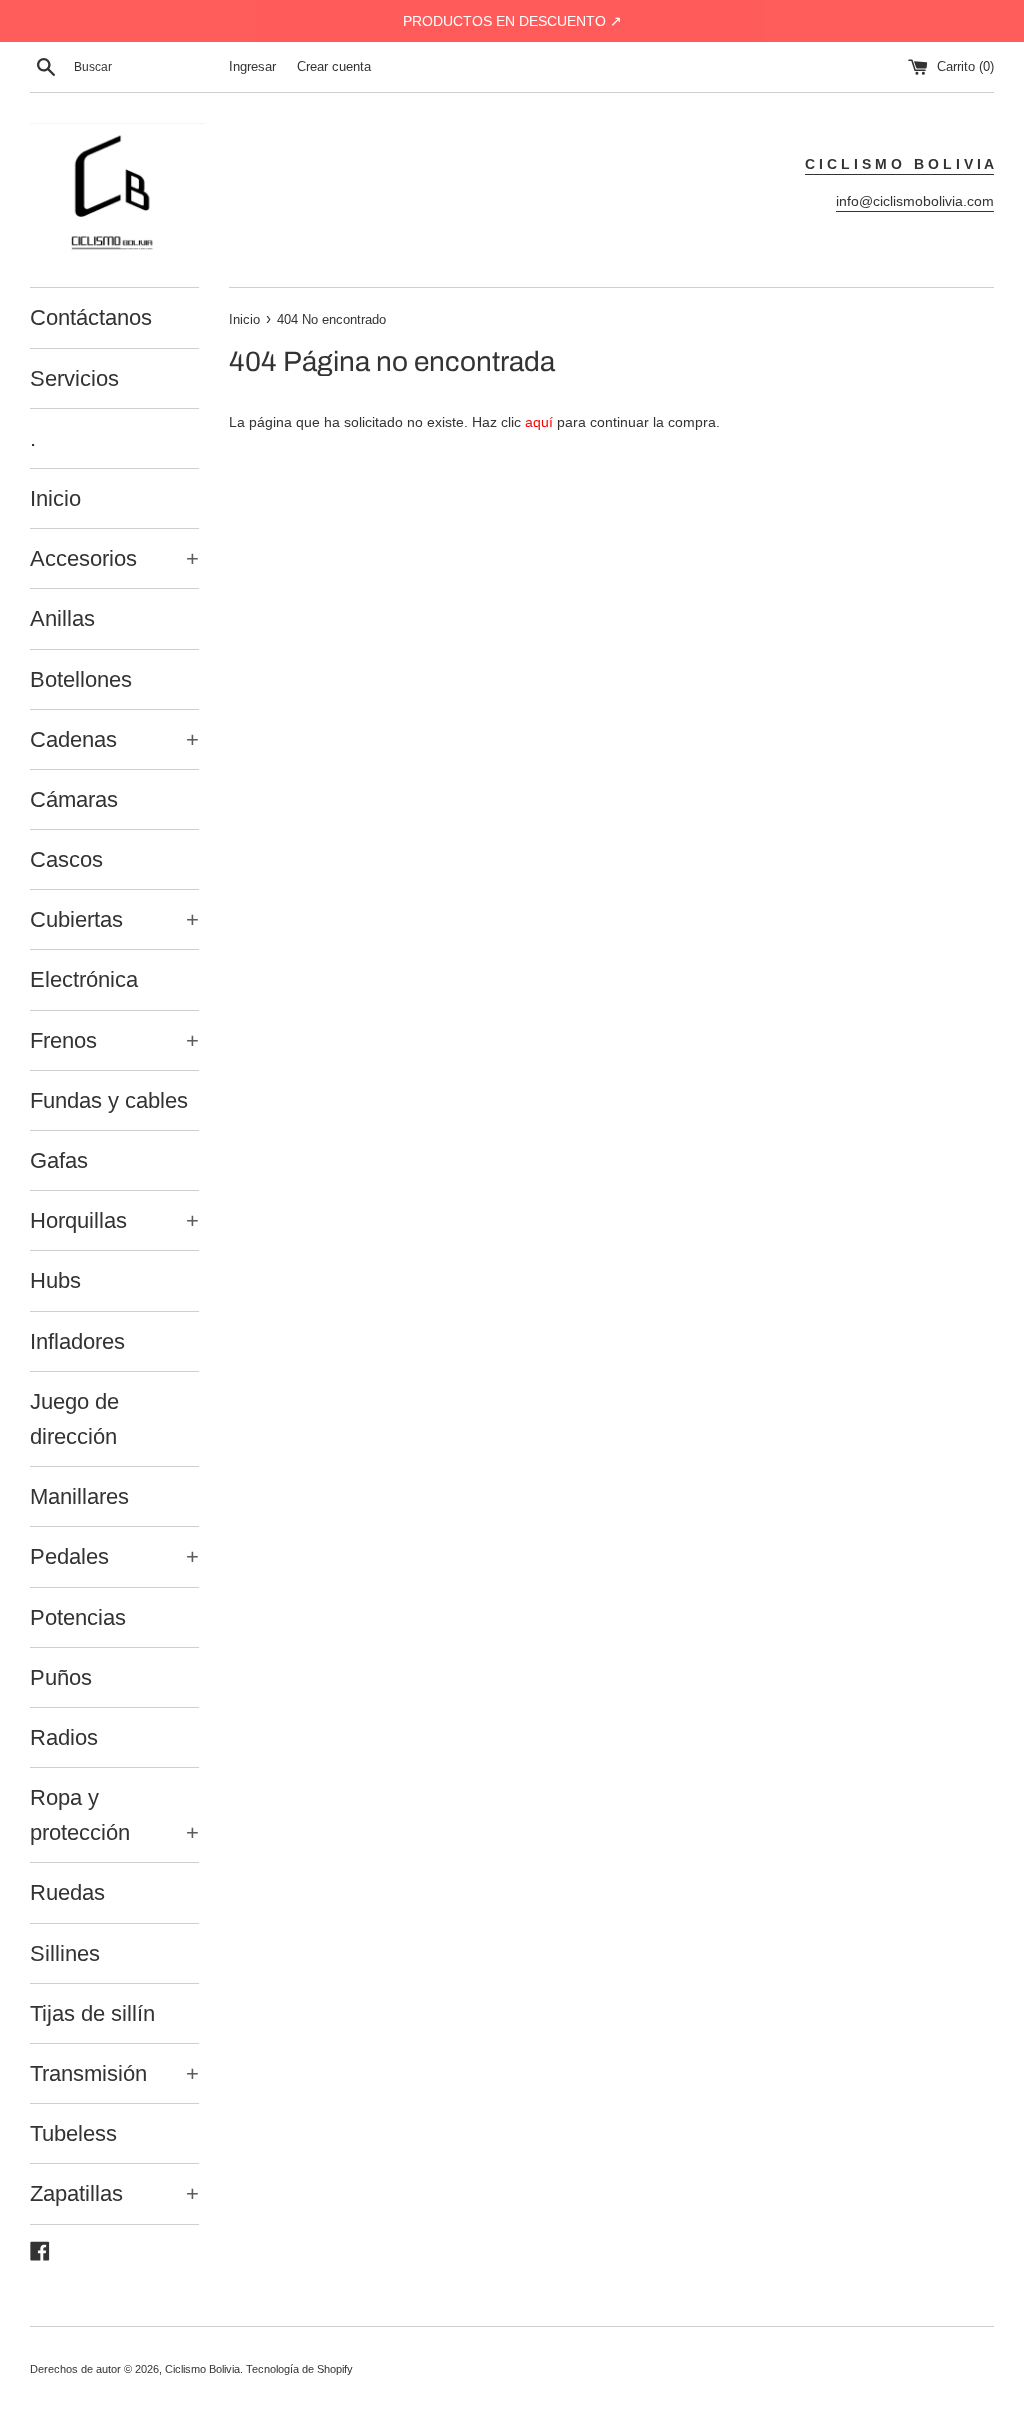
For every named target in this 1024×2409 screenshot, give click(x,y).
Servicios (74, 378)
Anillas (62, 618)
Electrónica (84, 979)
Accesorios (114, 558)
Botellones (81, 679)
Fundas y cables (109, 1100)
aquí (539, 422)
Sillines (65, 1953)
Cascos (66, 859)
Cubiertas (114, 919)
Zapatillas (114, 2193)
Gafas (59, 1160)
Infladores (77, 1341)
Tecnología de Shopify (299, 2369)
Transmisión (114, 2073)
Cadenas (114, 739)
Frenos (114, 1040)
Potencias (78, 1617)
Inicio (55, 498)
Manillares (79, 1496)
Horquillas (114, 1220)
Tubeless (73, 2133)
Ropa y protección (114, 1815)
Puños (61, 1677)
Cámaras (74, 799)
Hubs (55, 1280)
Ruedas (67, 1892)
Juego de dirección (74, 1419)
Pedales (114, 1556)
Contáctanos (91, 317)
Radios (64, 1737)
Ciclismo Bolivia (202, 2369)
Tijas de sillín (92, 2013)
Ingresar (252, 67)
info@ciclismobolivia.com (915, 201)
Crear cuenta (334, 67)
